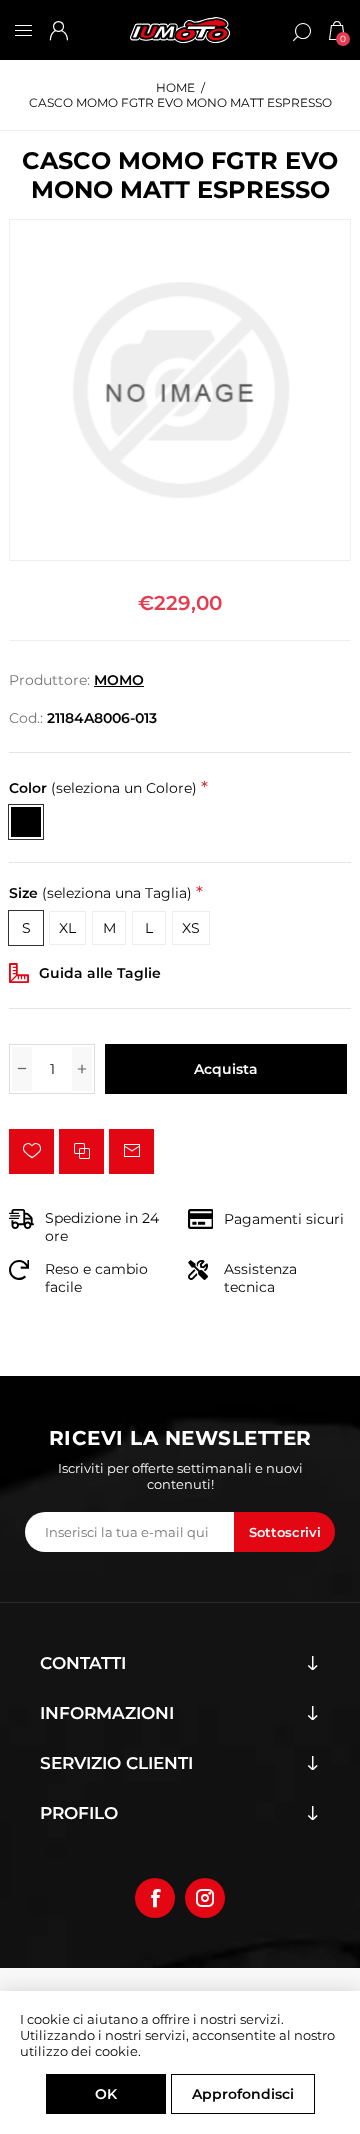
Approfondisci (243, 2094)
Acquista (226, 1069)
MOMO (119, 680)
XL (67, 928)
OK (106, 2094)
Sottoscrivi (285, 1532)
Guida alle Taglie (100, 973)
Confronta (81, 1151)
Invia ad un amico (131, 1151)
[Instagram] (205, 1898)
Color (103, 788)
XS (191, 928)
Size (100, 894)
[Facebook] (155, 1898)
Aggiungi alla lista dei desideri (31, 1151)
